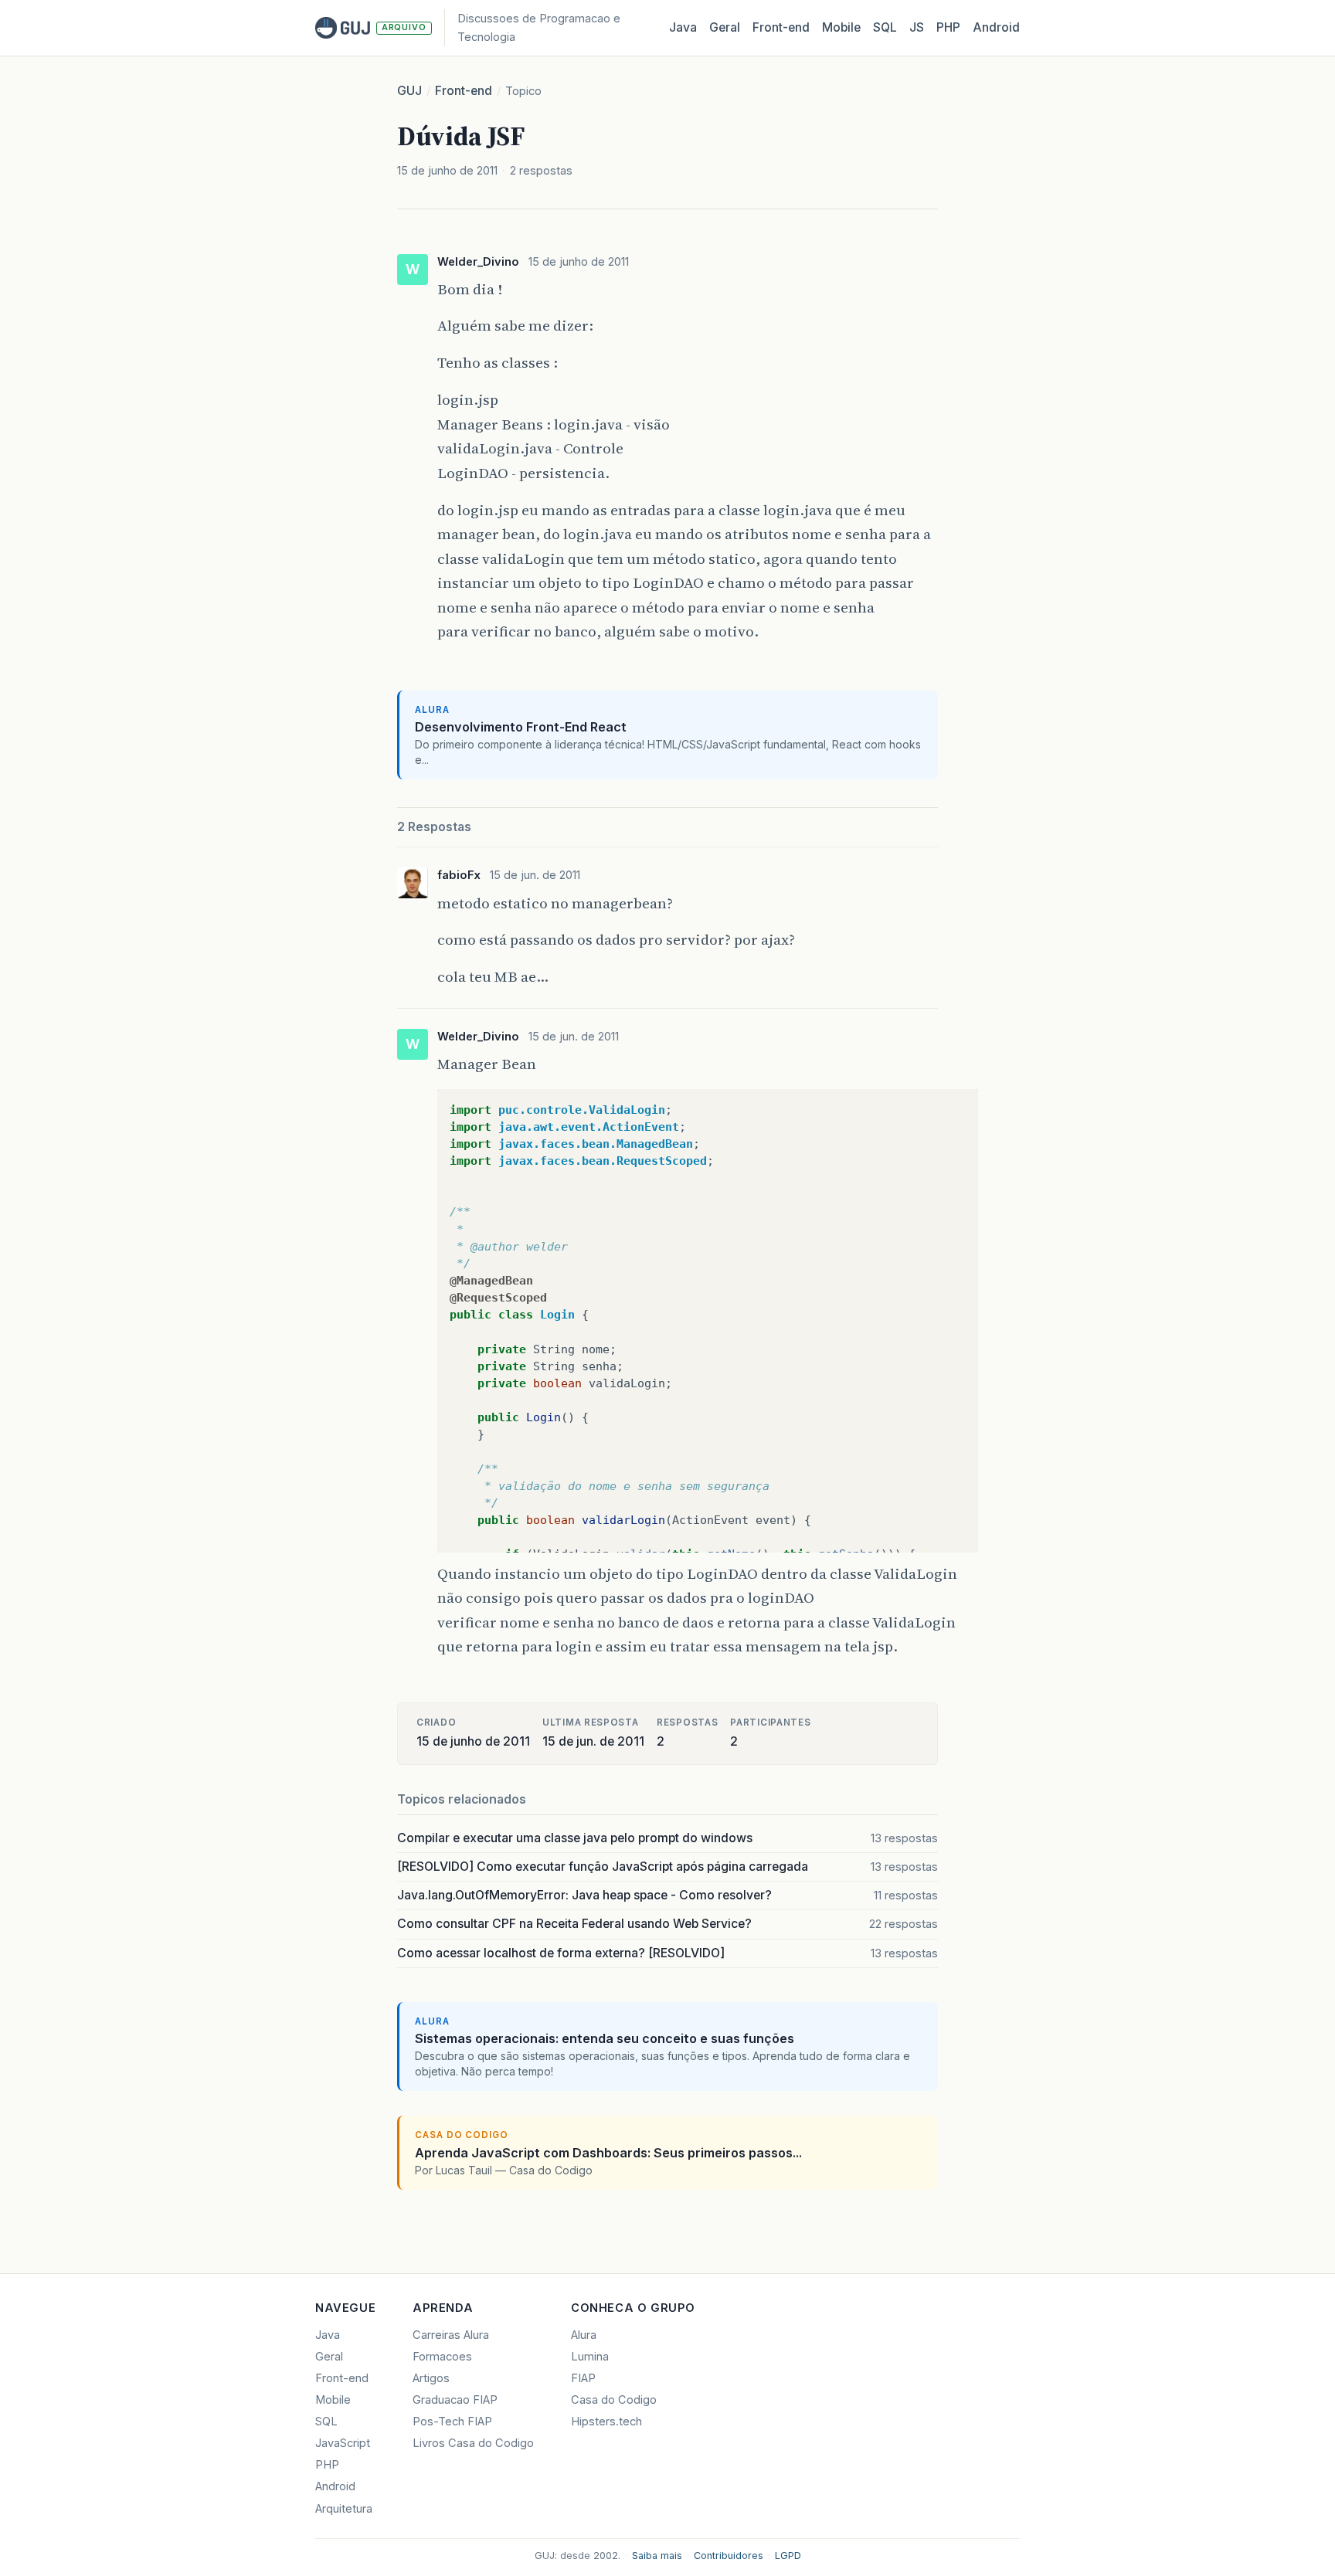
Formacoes (442, 2357)
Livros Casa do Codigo (473, 2443)
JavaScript (343, 2443)
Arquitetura (344, 2509)
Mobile (841, 27)
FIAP (583, 2378)
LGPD (788, 2556)
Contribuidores (729, 2556)
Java (683, 27)
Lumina (590, 2357)
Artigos (431, 2378)
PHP (948, 27)
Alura (584, 2335)
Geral (725, 27)
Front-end (464, 91)
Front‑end (781, 27)
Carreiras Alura (451, 2335)
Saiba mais (657, 2556)
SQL (885, 27)
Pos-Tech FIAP (452, 2422)
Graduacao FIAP (455, 2400)
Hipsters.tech (606, 2422)
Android (996, 27)
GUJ (409, 91)
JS (917, 27)
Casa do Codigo (614, 2400)
